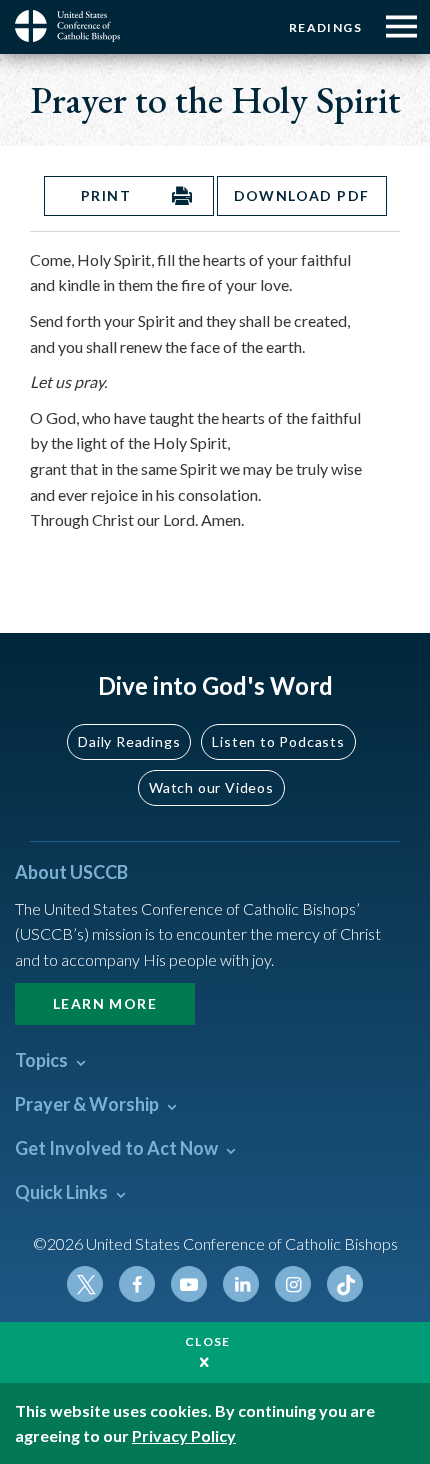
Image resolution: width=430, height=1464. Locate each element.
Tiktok (345, 1284)
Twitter (85, 1284)
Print (106, 195)
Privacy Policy (184, 1435)
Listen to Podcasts (278, 741)
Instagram (293, 1284)
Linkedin (241, 1284)
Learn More (105, 1003)
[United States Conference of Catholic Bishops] (75, 26)
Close (208, 1341)
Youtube (189, 1284)
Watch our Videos (211, 787)
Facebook (137, 1284)
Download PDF (302, 195)
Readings (325, 27)
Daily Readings (129, 741)
